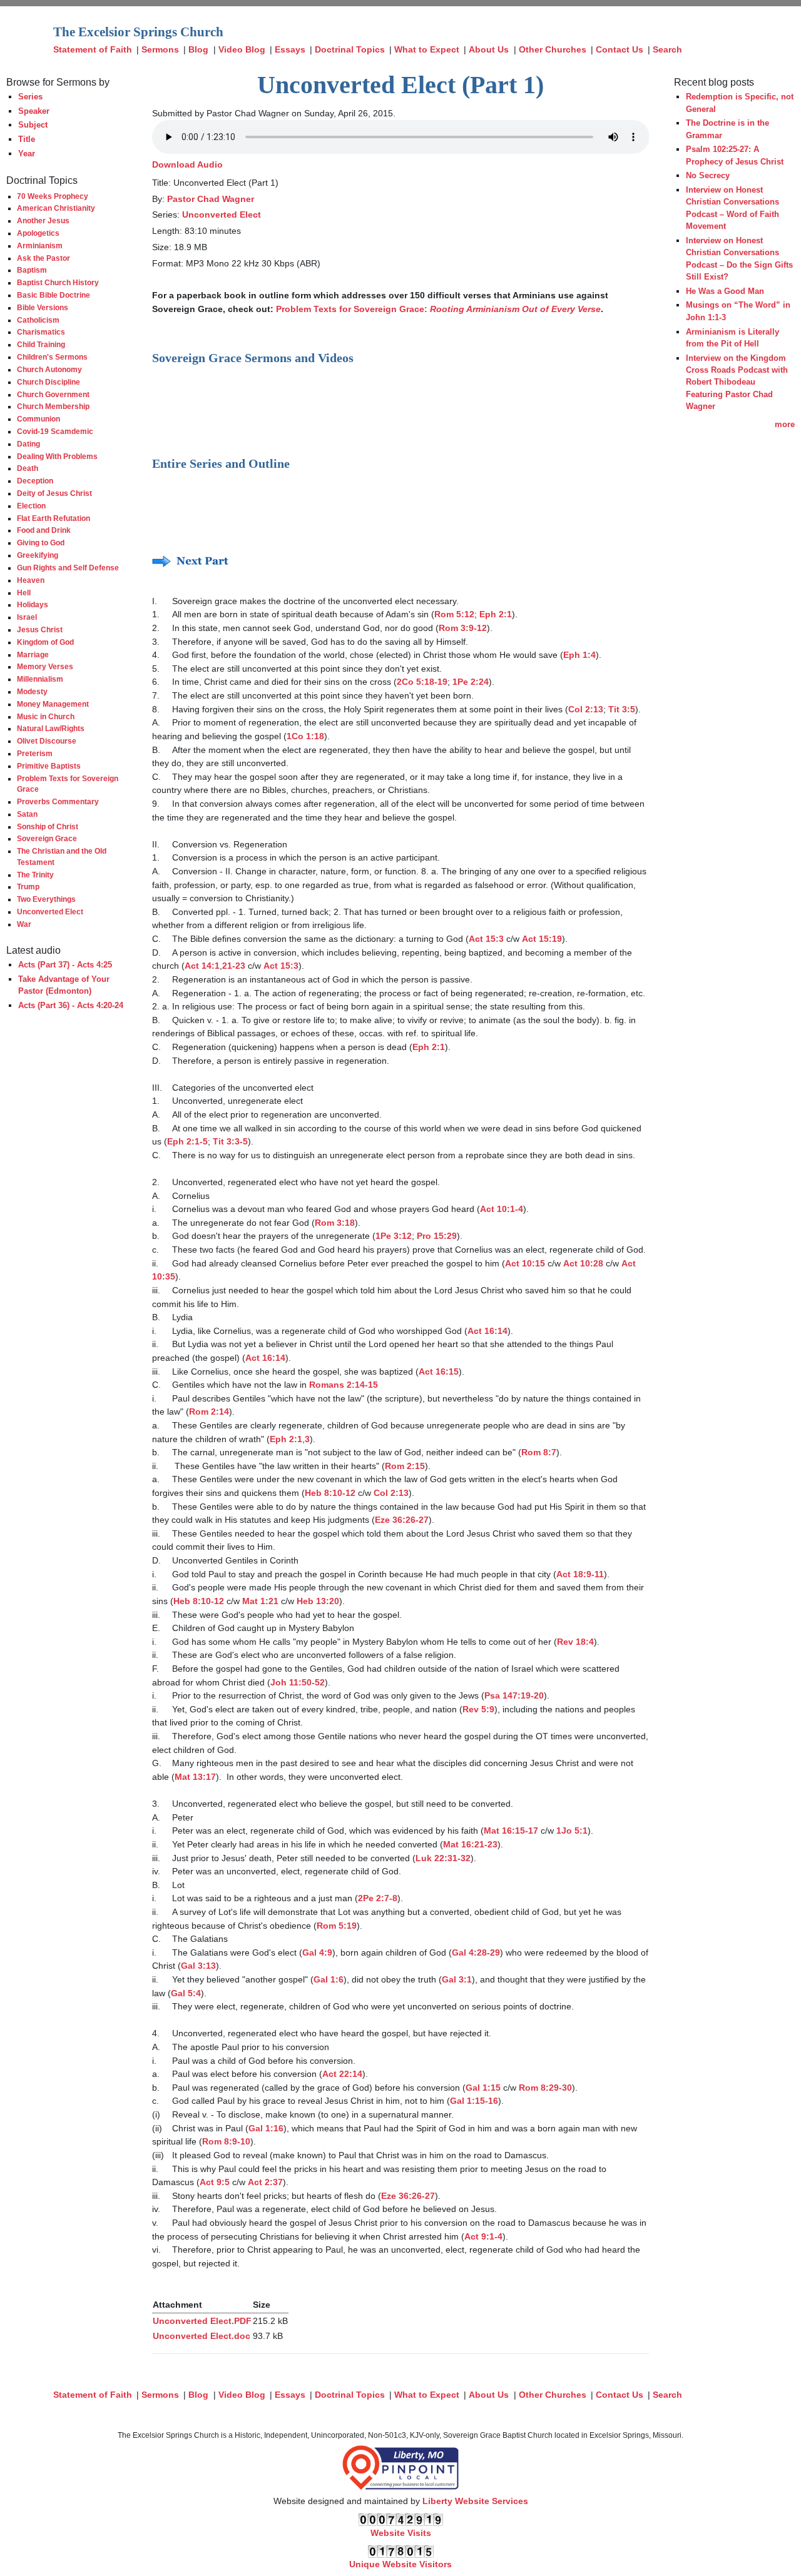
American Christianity (56, 208)
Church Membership (53, 406)
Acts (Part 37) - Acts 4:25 (65, 965)
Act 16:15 (439, 1371)
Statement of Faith (93, 49)
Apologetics (38, 233)
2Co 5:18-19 (422, 682)
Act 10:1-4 (502, 1209)
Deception (35, 481)
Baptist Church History (58, 282)
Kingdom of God (45, 642)
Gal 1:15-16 (474, 2101)
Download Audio (187, 164)
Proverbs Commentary (58, 801)
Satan (27, 814)
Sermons (160, 49)
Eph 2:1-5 (187, 1141)
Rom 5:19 (337, 1926)
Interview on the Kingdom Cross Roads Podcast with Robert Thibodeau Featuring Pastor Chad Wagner (737, 382)
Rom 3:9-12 (463, 628)
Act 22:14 (342, 2074)
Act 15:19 (542, 939)
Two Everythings (46, 899)
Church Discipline (48, 382)
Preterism (35, 753)
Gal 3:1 (457, 1979)
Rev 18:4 (575, 1642)
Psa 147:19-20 (514, 1695)
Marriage (33, 654)
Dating (28, 444)
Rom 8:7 (539, 1452)
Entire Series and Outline (221, 463)
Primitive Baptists (49, 766)
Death (28, 468)
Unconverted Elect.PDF (202, 2321)
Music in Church (46, 716)
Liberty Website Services (475, 2501)
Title (27, 139)
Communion (38, 419)
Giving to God (41, 543)
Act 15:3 (486, 939)
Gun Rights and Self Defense (68, 568)
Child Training (41, 344)
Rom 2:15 (405, 1466)
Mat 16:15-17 (511, 1831)
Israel (27, 617)
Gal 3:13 (198, 1966)
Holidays (33, 604)
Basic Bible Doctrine (54, 295)
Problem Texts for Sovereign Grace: (438, 309)
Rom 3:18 (335, 1223)
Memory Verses (45, 666)
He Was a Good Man (725, 291)
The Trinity (35, 875)
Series (30, 97)
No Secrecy (708, 175)
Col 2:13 (586, 709)
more (785, 424)
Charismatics (41, 332)
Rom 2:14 (209, 1412)
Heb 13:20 (318, 1601)
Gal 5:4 (186, 1993)
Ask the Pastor (43, 258)
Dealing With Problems (57, 456)
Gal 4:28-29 (476, 1952)
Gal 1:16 (266, 2128)
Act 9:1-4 (483, 2236)
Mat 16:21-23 (470, 1844)
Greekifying (38, 555)
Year (27, 154)
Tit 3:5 (622, 709)
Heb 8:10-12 (330, 1493)
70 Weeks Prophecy (53, 196)
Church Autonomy (49, 369)
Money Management (53, 704)
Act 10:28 (583, 1263)
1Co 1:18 (305, 736)
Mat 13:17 (195, 1777)
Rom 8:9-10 (226, 2141)
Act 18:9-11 (580, 1574)
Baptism (32, 270)
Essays (290, 49)
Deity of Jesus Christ (54, 493)
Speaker (34, 111)
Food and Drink (44, 530)
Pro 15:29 (437, 1236)
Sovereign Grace (47, 838)
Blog (198, 49)
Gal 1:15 (483, 2088)
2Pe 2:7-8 (378, 1898)
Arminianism (40, 245)
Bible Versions (43, 307)
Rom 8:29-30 (545, 2088)
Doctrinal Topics (350, 49)
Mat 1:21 (260, 1601)
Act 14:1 (202, 966)
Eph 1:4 (579, 655)
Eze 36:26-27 (402, 1520)
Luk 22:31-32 (443, 1858)
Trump (28, 886)
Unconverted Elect (50, 912)
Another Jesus (43, 220)
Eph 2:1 (496, 614)
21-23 (234, 966)
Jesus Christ (40, 629)
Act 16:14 (487, 1331)
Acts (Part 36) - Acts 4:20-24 (71, 1005)
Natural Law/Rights (51, 728)
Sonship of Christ (48, 826)
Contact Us (620, 49)
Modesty (32, 691)
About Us (489, 49)
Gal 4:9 (317, 1952)
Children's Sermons (52, 357)
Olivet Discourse (47, 741)
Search (667, 49)
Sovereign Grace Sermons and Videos (253, 358)
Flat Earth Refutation (54, 518)
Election (31, 506)
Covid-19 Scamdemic (55, 431)
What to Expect (427, 49)
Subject (33, 125)
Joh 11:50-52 (298, 1682)
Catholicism (38, 320)
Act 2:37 (265, 2182)
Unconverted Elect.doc (202, 2336)
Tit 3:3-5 (230, 1141)
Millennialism (40, 679)
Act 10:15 (525, 1263)
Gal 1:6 (329, 1979)
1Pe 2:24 (471, 682)
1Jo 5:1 (572, 1831)
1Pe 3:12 (394, 1236)
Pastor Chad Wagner (211, 199)
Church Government (53, 394)
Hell (24, 593)
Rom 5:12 (454, 614)
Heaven (31, 580)
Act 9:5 (215, 2182)
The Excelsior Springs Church (138, 32)
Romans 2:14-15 (344, 1385)
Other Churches (553, 49)
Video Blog (242, 49)
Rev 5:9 (478, 1709)
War (24, 924)
